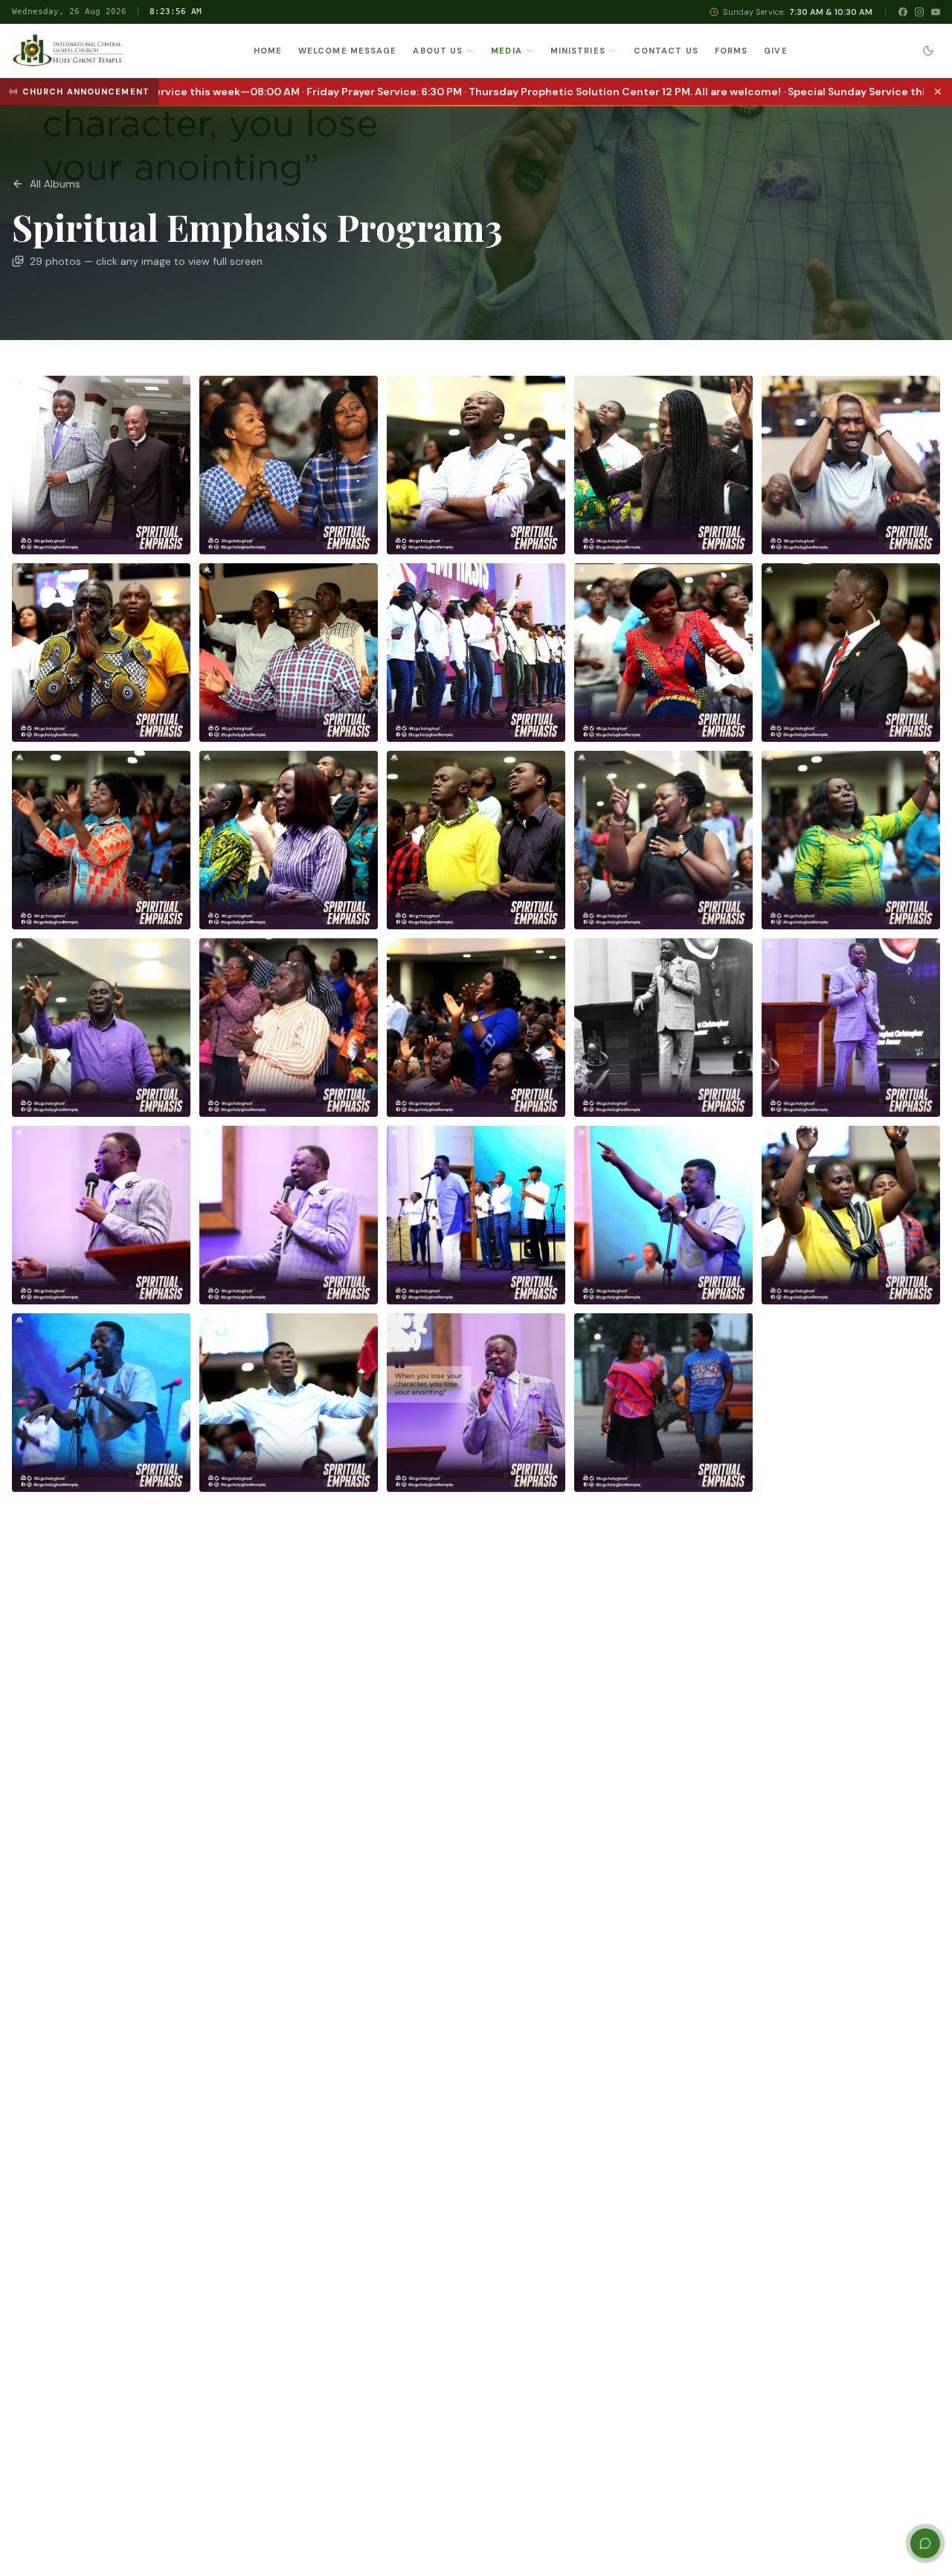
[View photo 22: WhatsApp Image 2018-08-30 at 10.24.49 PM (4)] (289, 1215)
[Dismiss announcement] (938, 92)
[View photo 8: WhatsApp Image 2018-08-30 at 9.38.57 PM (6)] (476, 653)
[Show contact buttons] (925, 2543)
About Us (438, 51)
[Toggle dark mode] (928, 51)
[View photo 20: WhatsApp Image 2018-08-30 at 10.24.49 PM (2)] (851, 1028)
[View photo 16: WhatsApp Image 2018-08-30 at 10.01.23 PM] (101, 1028)
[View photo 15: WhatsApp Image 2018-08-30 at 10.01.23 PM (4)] (851, 840)
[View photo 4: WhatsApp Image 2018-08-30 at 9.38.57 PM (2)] (663, 465)
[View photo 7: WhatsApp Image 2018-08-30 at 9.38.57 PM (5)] (289, 653)
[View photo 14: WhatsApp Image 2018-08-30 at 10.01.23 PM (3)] (663, 840)
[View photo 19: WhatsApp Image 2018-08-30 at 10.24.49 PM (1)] (663, 1028)
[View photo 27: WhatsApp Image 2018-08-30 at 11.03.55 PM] (289, 1403)
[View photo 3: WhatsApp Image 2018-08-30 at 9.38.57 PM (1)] (476, 465)
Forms (731, 51)
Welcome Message (348, 51)
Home (268, 51)
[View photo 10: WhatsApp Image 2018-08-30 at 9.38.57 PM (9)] (851, 653)
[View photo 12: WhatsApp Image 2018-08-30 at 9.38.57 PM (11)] (289, 840)
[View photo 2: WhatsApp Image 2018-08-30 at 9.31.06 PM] (289, 465)
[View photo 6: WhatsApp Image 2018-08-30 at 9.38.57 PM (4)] (101, 653)
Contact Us (666, 51)
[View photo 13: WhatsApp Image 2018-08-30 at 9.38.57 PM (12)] (476, 840)
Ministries (578, 51)
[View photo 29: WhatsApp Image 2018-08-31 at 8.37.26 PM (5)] (663, 1403)
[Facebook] (903, 12)
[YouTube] (936, 12)
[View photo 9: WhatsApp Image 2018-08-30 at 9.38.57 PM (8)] (663, 653)
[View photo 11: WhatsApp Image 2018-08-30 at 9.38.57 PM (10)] (101, 840)
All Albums (55, 184)
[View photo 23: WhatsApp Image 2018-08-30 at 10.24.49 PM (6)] (476, 1215)
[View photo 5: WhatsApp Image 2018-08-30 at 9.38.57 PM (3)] (851, 465)
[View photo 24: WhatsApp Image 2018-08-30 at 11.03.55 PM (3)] (663, 1215)
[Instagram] (919, 12)
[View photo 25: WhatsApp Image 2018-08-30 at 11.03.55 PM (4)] (851, 1215)
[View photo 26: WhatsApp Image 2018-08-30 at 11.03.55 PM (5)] (101, 1403)
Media (506, 51)
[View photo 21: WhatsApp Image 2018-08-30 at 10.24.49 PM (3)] (101, 1215)
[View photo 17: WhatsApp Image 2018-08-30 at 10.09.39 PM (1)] (289, 1028)
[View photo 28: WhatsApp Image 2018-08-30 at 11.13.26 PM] (476, 1403)
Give (775, 51)
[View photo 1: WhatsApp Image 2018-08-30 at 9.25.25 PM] (101, 465)
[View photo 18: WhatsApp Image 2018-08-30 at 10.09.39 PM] (476, 1028)
